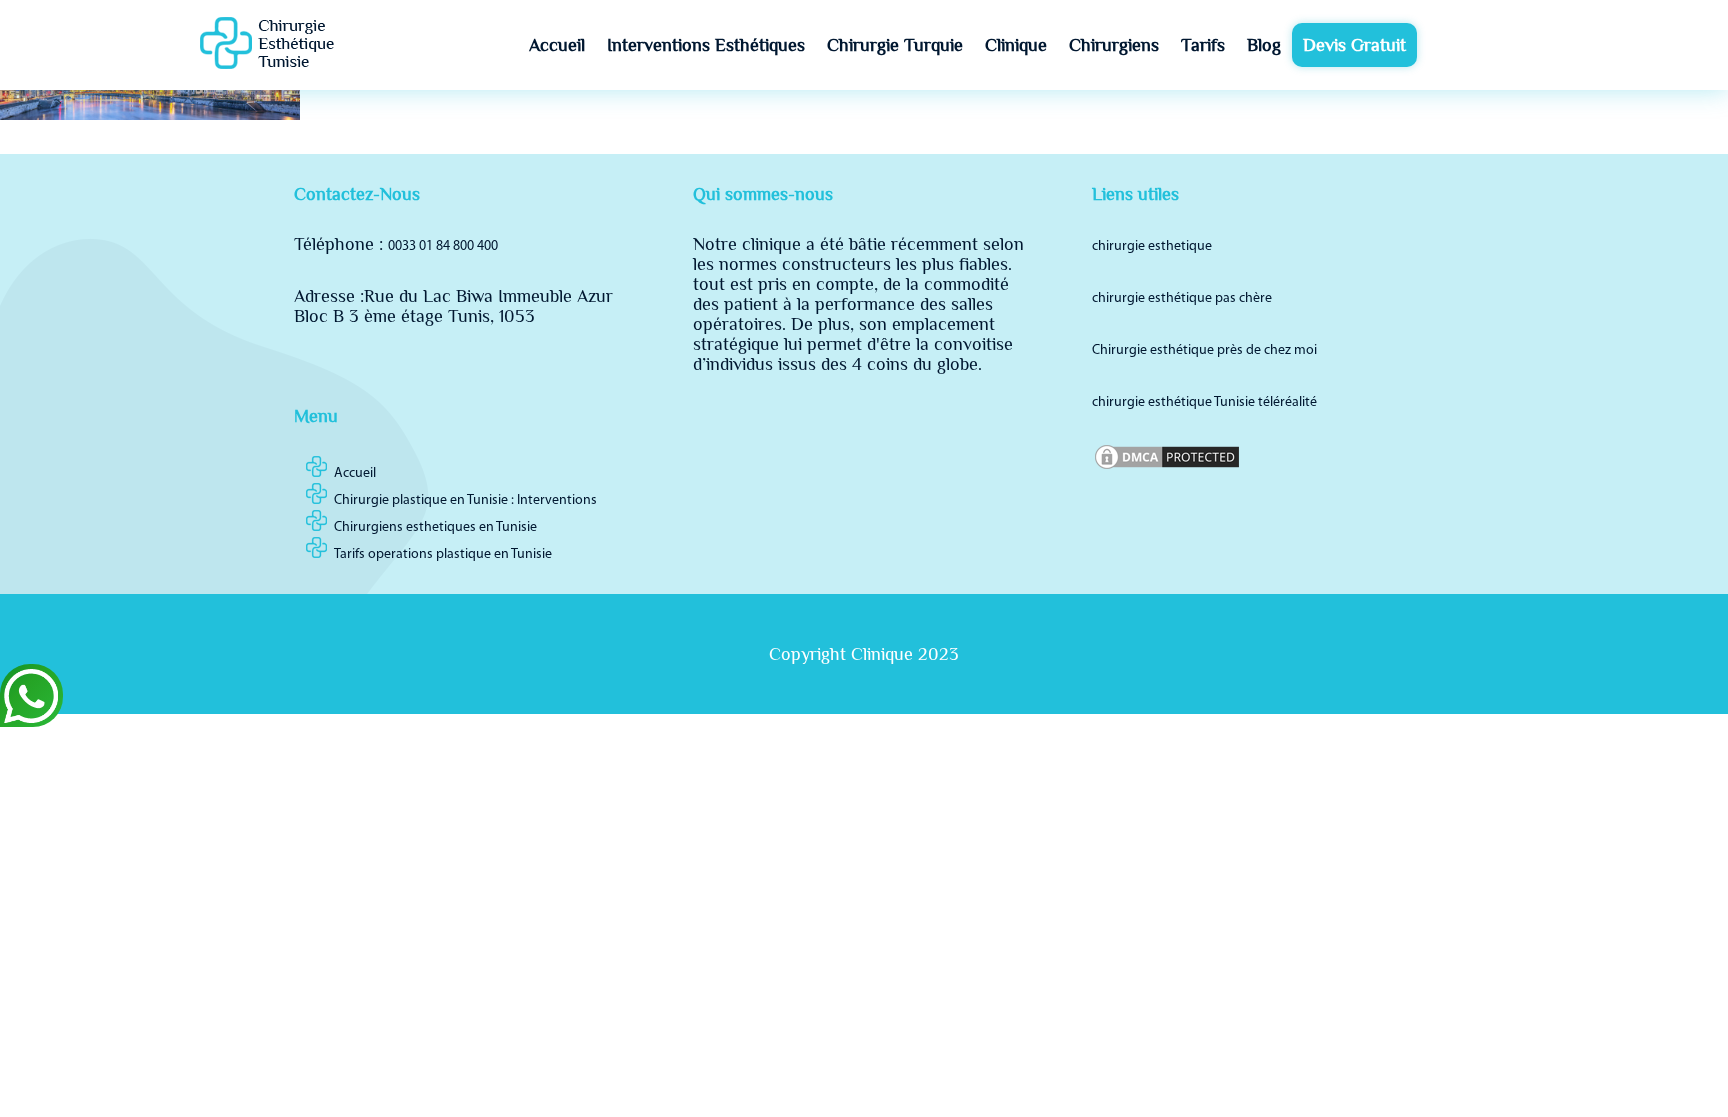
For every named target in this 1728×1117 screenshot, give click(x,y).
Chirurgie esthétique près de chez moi (1204, 350)
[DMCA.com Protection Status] (1167, 468)
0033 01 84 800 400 (443, 246)
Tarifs (1203, 45)
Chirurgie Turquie (895, 45)
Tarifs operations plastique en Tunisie (443, 554)
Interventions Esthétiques (706, 45)
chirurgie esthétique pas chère (1182, 298)
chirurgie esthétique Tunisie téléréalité (1204, 402)
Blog (1264, 45)
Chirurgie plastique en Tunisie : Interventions (465, 500)
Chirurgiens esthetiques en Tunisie (435, 527)
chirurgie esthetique (1152, 246)
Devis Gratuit (1354, 45)
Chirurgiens (1114, 45)
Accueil (557, 45)
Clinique (1016, 45)
